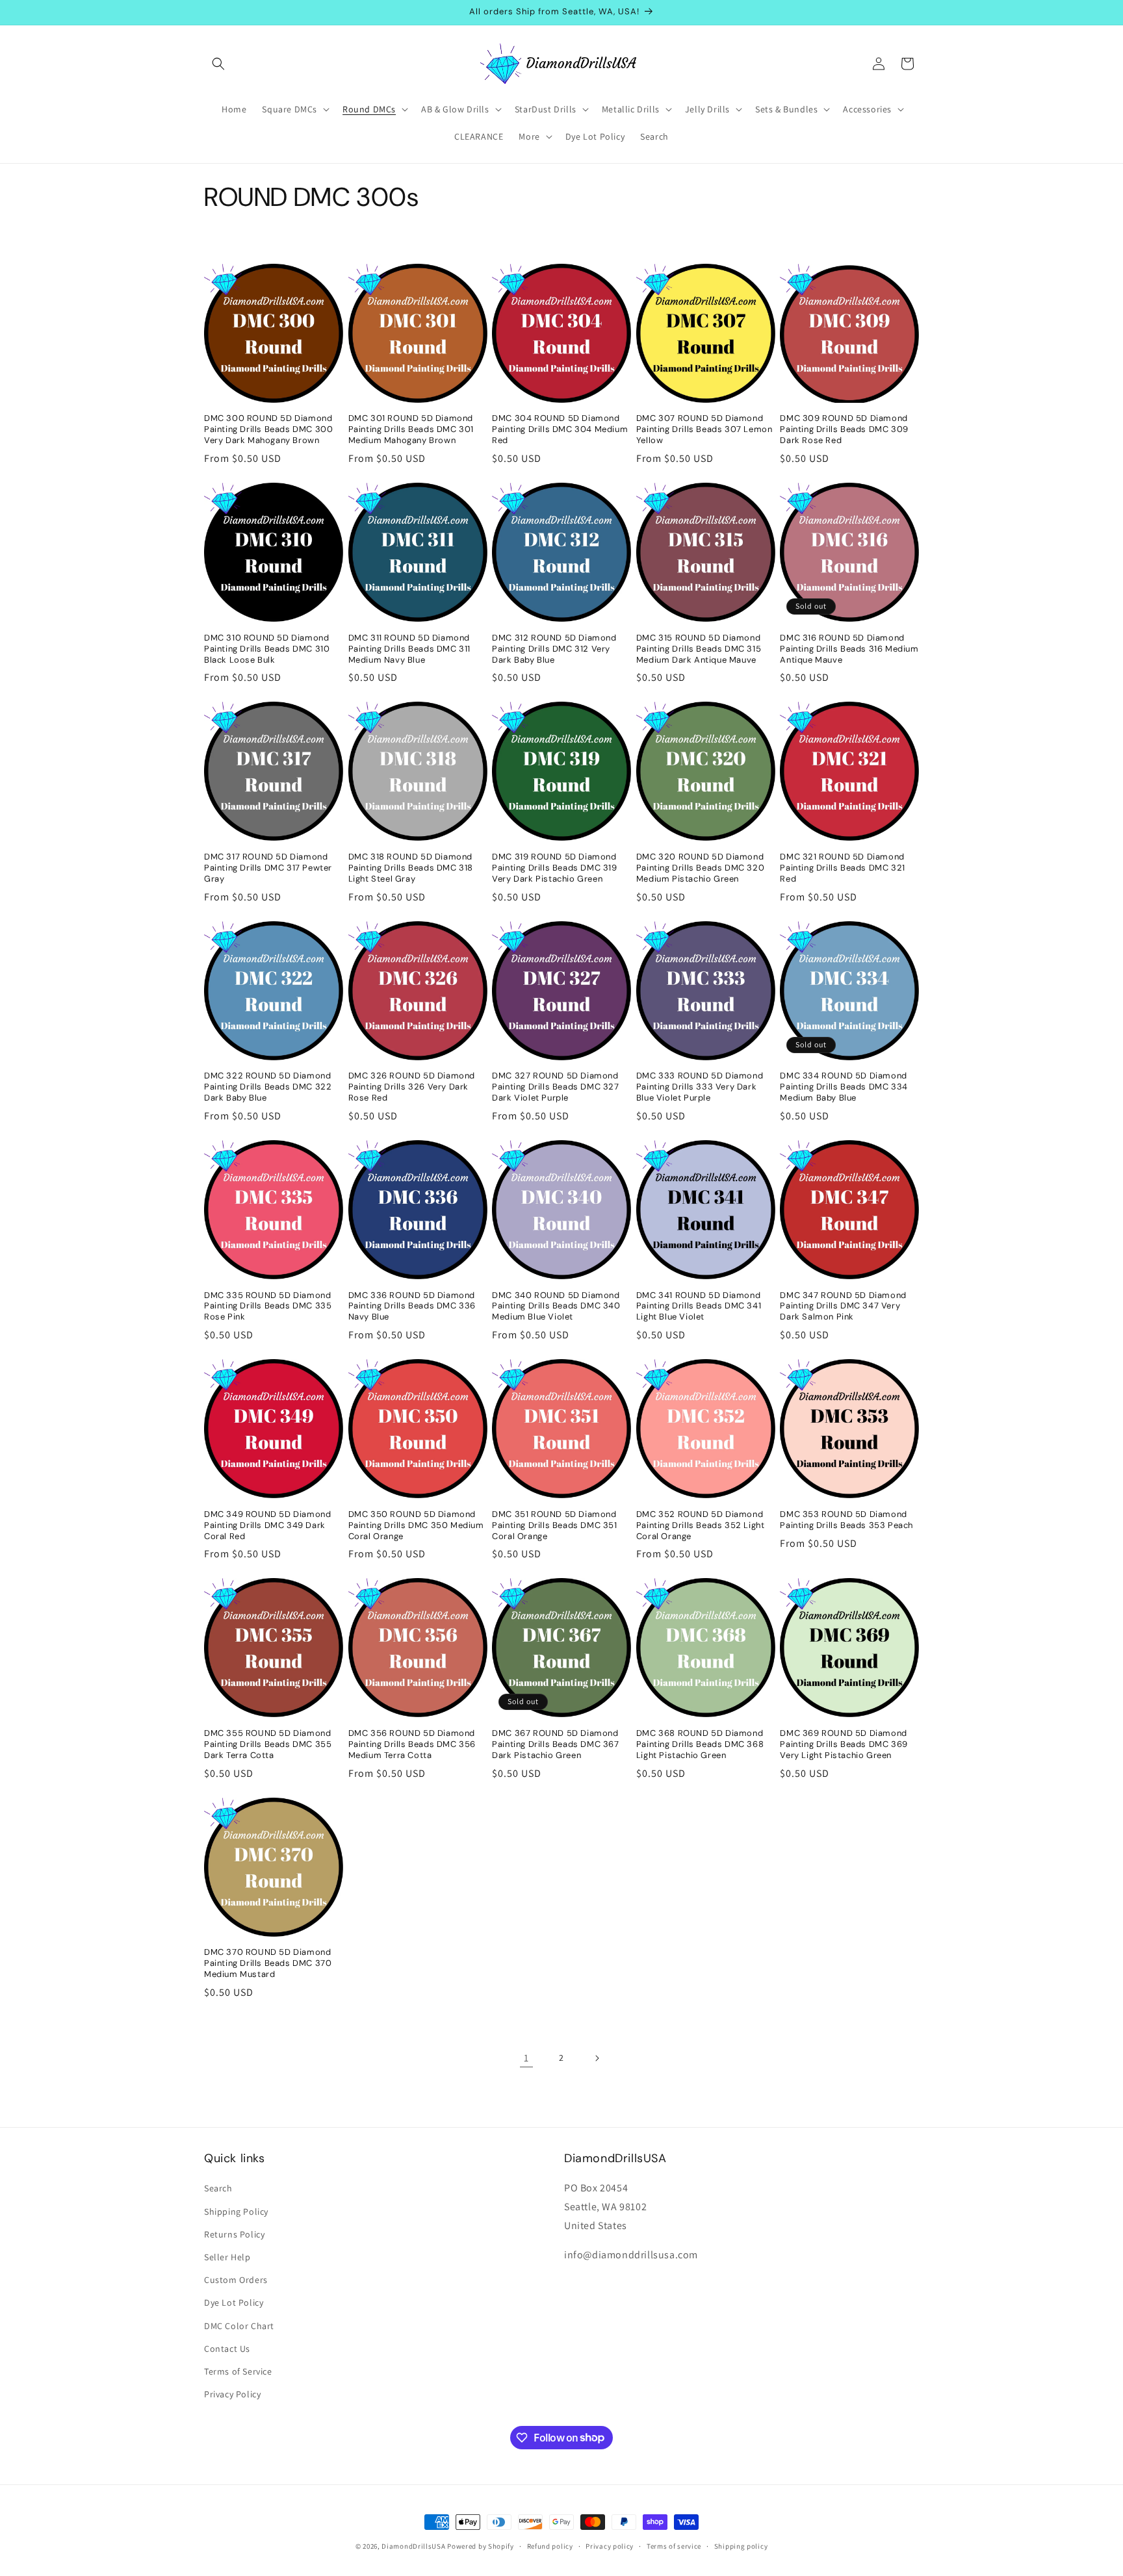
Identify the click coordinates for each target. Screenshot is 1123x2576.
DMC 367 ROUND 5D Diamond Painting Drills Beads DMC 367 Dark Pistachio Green (555, 1744)
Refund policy (550, 2545)
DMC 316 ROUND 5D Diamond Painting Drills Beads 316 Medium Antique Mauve (849, 649)
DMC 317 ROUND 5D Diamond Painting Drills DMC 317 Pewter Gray (268, 868)
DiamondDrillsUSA (413, 2546)
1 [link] (526, 2058)
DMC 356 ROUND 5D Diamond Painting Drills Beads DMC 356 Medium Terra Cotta (412, 1744)
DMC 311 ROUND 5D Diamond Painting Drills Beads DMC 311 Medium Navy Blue (409, 649)
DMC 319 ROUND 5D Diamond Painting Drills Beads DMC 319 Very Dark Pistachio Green (554, 868)
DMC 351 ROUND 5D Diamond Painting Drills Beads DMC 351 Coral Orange (554, 1525)
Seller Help (227, 2257)
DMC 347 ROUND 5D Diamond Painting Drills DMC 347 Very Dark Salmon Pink (843, 1307)
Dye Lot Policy (234, 2303)
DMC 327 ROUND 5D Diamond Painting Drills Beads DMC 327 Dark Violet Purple (555, 1087)
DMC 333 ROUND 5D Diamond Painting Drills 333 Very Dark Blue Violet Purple (700, 1087)
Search (218, 2189)
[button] (218, 64)
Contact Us (227, 2349)
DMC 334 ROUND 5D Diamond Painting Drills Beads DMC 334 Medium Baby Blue (844, 1087)
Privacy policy (610, 2545)
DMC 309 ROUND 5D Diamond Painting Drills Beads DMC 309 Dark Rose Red (844, 429)
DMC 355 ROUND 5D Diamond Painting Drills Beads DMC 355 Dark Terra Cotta (268, 1744)
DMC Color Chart (239, 2326)
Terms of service (674, 2545)
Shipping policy (741, 2545)
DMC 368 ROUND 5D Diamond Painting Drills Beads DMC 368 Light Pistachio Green (700, 1744)
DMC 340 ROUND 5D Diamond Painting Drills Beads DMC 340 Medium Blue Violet (556, 1307)
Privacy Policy (232, 2394)
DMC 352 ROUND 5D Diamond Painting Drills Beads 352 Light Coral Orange (701, 1525)
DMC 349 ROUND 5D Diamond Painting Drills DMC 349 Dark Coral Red (267, 1525)
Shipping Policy (236, 2212)
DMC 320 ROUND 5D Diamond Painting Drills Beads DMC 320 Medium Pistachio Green (700, 868)
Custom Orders (236, 2280)
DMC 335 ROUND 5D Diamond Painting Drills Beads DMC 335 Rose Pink (268, 1307)
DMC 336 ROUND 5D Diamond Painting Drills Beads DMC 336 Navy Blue (412, 1307)
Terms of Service (238, 2371)
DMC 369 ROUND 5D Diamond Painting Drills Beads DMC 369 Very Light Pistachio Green (844, 1744)
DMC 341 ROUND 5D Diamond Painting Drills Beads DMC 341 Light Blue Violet (699, 1307)
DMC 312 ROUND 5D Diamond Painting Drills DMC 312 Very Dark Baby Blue (554, 649)
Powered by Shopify (481, 2546)
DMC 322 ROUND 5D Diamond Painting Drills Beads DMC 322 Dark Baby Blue (268, 1087)
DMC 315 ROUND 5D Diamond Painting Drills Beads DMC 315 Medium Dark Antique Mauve (699, 649)
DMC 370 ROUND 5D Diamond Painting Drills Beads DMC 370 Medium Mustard (268, 1963)
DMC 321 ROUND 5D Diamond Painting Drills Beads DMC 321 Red (842, 868)
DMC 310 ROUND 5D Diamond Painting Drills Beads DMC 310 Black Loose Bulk (267, 649)
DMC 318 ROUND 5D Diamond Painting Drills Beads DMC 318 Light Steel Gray (411, 868)
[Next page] (597, 2058)
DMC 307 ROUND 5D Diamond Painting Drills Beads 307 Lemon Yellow (704, 429)
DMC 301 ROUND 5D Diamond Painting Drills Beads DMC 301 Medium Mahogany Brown (411, 429)
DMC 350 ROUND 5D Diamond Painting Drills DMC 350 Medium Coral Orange (416, 1525)
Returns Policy (234, 2234)
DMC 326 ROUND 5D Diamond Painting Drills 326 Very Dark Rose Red (412, 1087)
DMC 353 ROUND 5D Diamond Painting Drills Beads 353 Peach (846, 1520)
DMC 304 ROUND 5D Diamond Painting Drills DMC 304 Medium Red (560, 429)
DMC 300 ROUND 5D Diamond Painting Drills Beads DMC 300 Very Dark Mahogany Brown (268, 429)
